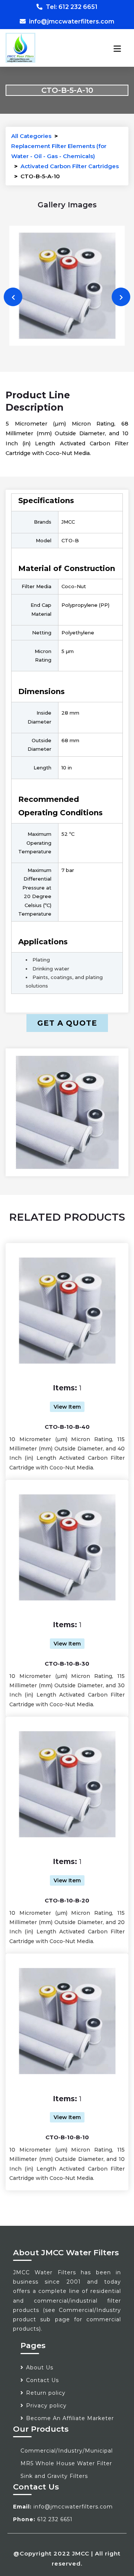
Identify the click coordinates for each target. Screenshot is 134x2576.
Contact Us (42, 2380)
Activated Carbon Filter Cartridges (70, 166)
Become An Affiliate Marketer (70, 2418)
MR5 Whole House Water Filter (66, 2463)
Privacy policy (46, 2406)
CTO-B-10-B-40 (67, 1427)
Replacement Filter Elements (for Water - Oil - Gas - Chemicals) (59, 151)
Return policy (46, 2393)
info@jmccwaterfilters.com (71, 21)
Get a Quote (67, 1023)
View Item (67, 1407)
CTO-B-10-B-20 (67, 1900)
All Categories (31, 136)
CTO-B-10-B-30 (67, 1664)
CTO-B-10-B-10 (67, 2137)
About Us (40, 2368)
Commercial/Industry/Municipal (67, 2451)
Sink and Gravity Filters (54, 2476)
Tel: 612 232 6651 (71, 7)
